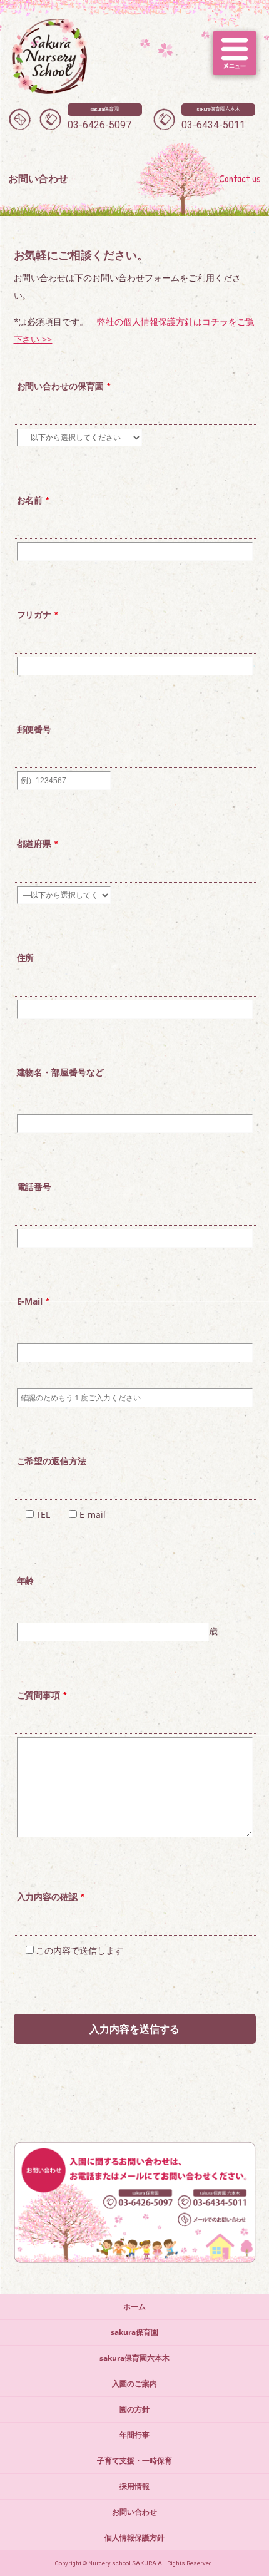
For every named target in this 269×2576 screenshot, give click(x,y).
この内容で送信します (79, 1950)
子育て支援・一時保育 (134, 2461)
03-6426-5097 (99, 119)
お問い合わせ (134, 2512)
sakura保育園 (134, 2332)
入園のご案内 (134, 2384)
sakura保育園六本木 (134, 2358)
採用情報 (134, 2486)
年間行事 (134, 2435)
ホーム (134, 2307)
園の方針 (134, 2409)
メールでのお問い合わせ (20, 119)
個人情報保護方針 (134, 2538)
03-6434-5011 (213, 119)
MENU (235, 53)
